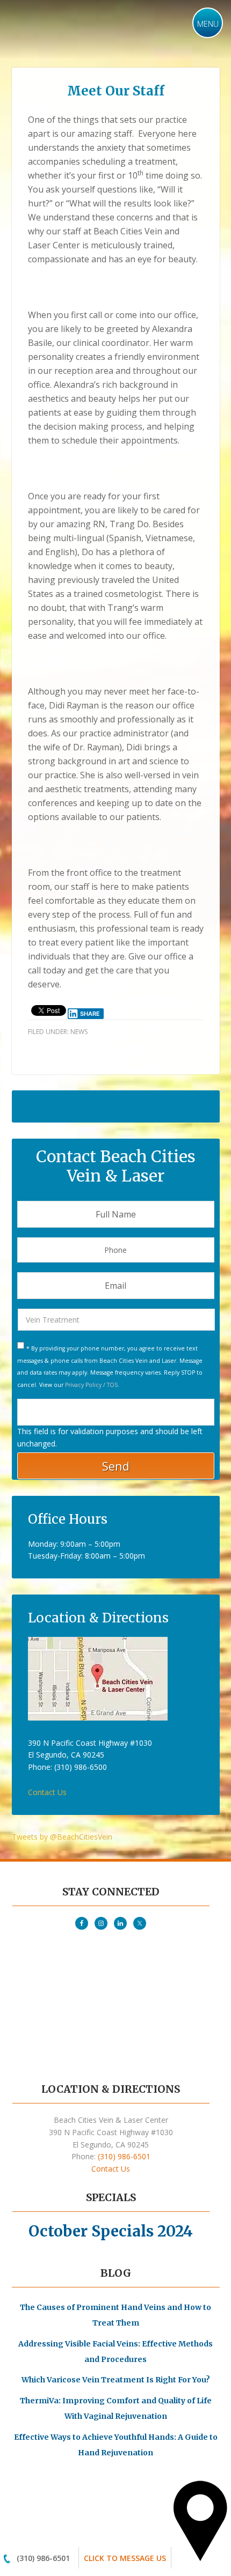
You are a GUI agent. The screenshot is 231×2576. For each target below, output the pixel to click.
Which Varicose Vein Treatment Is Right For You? (116, 2380)
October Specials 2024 (111, 2231)
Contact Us (47, 1792)
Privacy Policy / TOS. (92, 1385)
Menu (208, 24)
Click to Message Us (125, 2558)
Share (90, 1014)
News (79, 1032)
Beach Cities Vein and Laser (80, 28)
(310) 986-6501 (43, 2558)
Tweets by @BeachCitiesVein (62, 1837)
